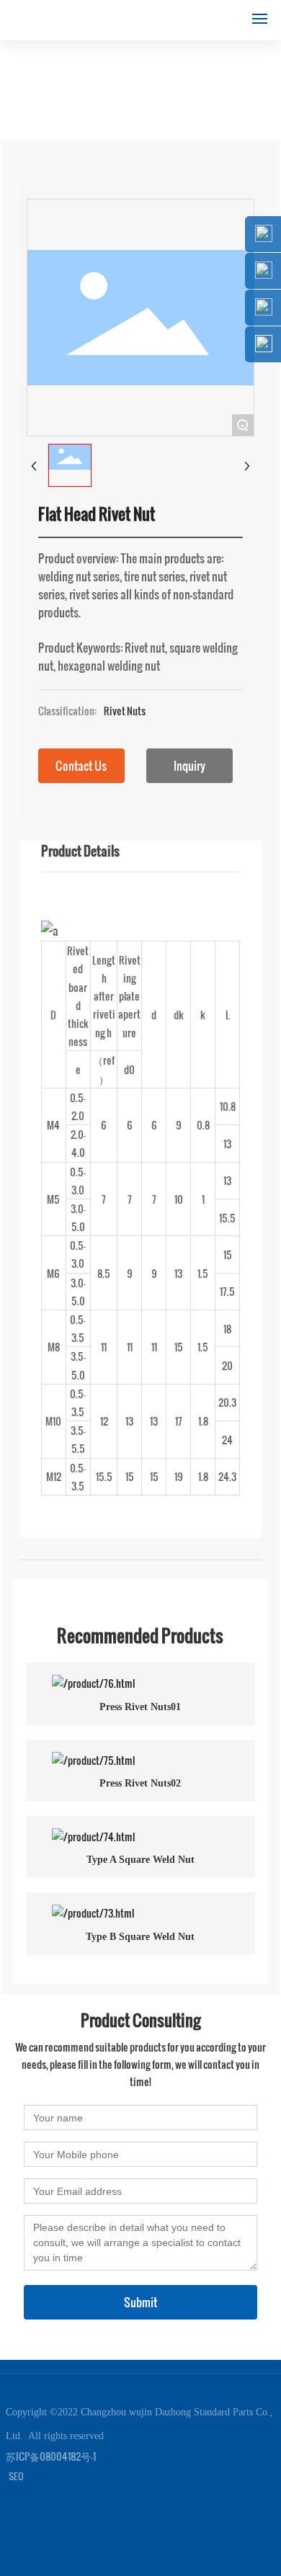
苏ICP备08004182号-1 (51, 2456)
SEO (16, 2476)
